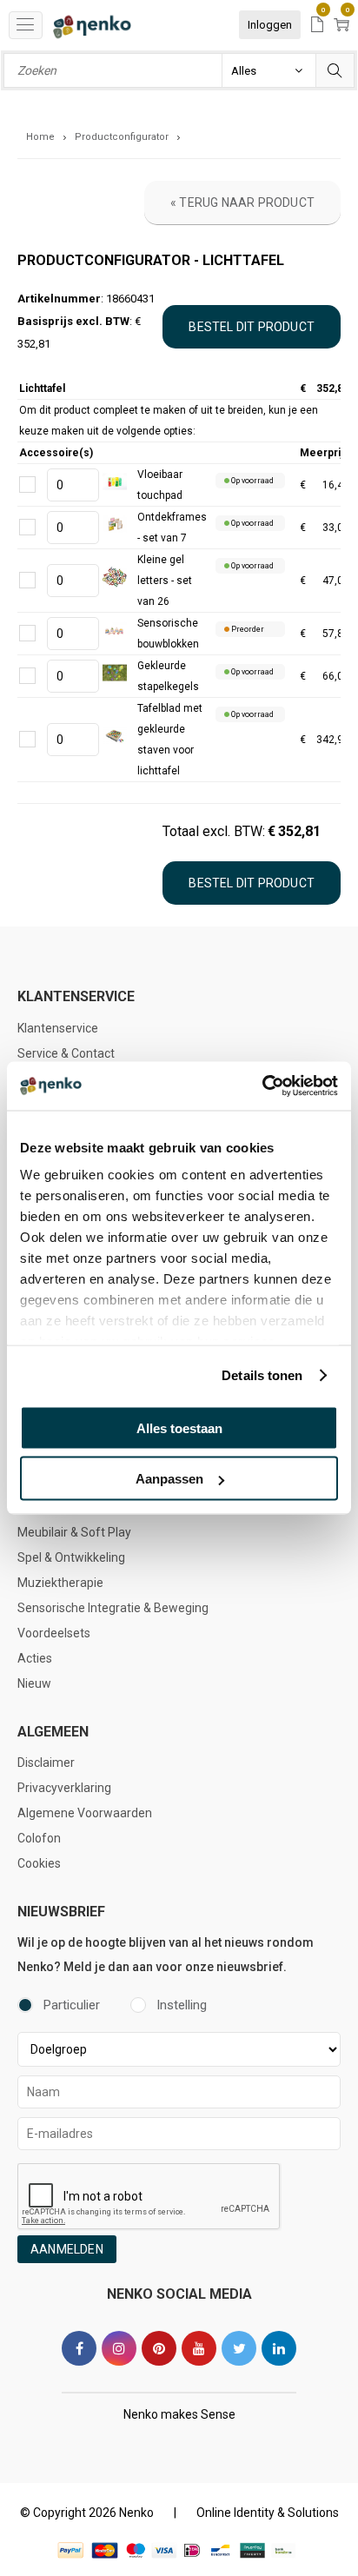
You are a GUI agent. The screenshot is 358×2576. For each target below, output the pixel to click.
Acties (35, 1658)
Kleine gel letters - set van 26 (165, 581)
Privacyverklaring (64, 1788)
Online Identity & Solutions (268, 2513)
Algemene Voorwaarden (85, 1813)
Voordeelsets (54, 1633)
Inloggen (270, 25)
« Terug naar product (242, 202)
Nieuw (34, 1683)
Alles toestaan (179, 1427)
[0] (317, 26)
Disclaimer (46, 1763)
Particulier (72, 2005)
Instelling (182, 2005)
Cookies (39, 1863)
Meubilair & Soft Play (74, 1532)
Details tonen (262, 1375)
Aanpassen (169, 1479)
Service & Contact (66, 1053)
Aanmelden (67, 2249)
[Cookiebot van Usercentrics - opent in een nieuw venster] (262, 1086)
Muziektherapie (60, 1583)
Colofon (39, 1838)
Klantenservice (58, 1028)
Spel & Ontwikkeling (71, 1557)
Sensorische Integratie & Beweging (113, 1608)
